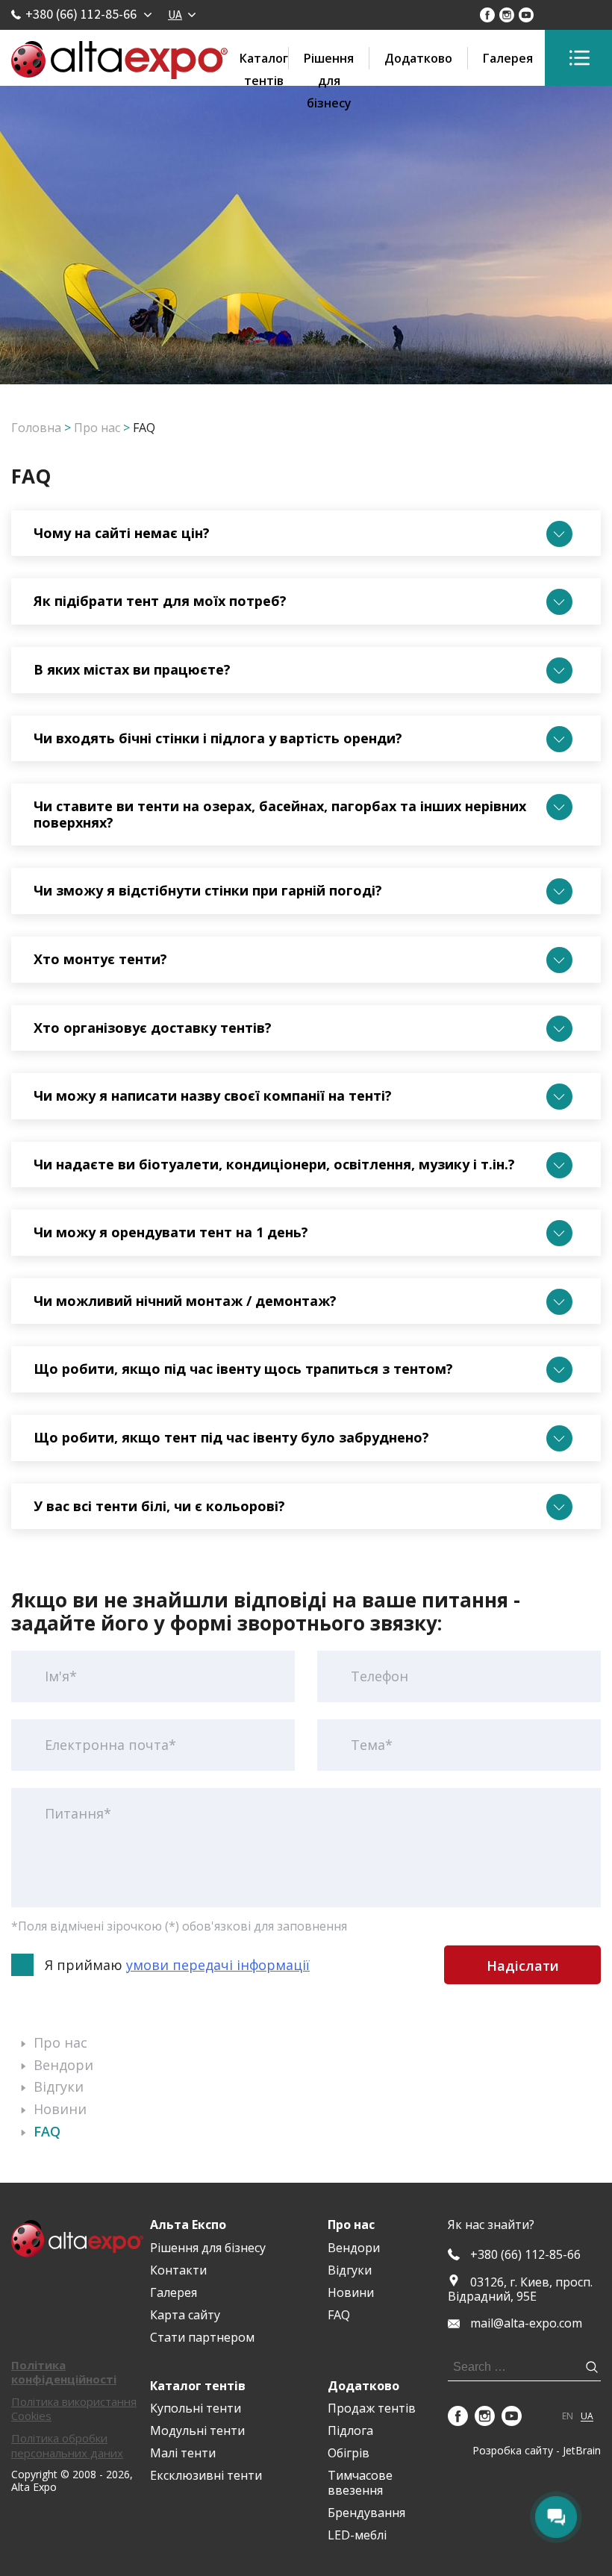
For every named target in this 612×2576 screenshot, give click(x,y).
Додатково (418, 58)
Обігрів (349, 2453)
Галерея (508, 58)
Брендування (366, 2513)
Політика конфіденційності (64, 2372)
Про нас (97, 428)
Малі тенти (183, 2453)
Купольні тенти (196, 2408)
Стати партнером (202, 2337)
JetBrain (582, 2450)
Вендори (63, 2065)
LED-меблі (357, 2535)
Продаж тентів (372, 2408)
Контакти (178, 2270)
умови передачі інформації (218, 1965)
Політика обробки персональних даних (67, 2445)
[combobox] (181, 14)
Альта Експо (188, 2225)
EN (568, 2416)
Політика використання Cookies (74, 2408)
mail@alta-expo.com (526, 2323)
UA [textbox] (175, 14)
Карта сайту (185, 2315)
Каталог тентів (264, 60)
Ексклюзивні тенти (206, 2475)
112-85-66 (525, 2255)
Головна (36, 428)
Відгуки (59, 2086)
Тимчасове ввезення (360, 2482)
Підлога (350, 2430)
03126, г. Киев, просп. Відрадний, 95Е (520, 2289)
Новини (60, 2109)
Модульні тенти (197, 2430)
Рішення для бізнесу (329, 60)
